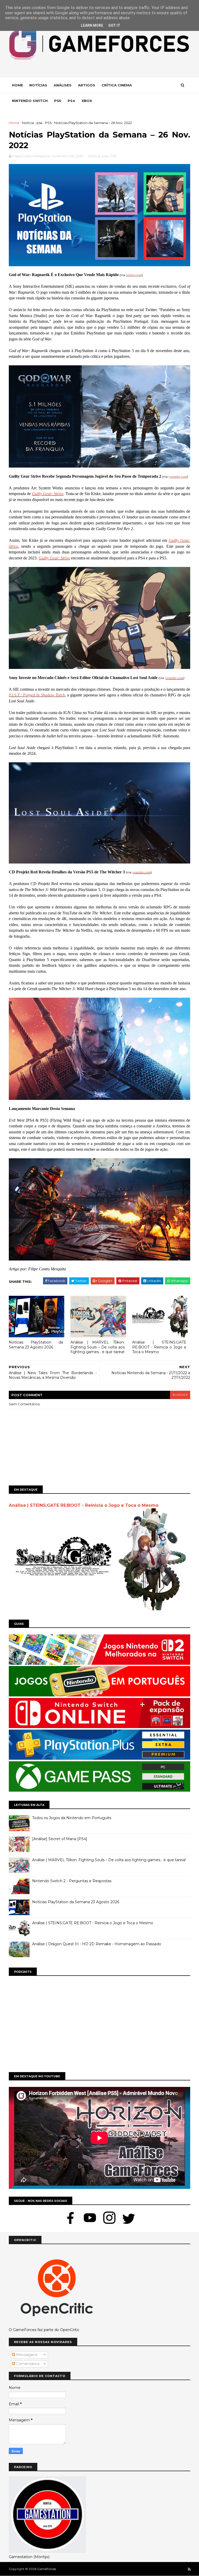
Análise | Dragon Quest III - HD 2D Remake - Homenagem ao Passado (97, 1944)
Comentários (27, 2364)
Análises (63, 85)
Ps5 (58, 101)
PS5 (48, 123)
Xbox (87, 101)
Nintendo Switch (30, 101)
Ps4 (71, 101)
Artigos (87, 85)
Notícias (38, 85)
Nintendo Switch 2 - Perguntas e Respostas (72, 1881)
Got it (114, 25)
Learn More (92, 25)
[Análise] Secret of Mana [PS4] (60, 1839)
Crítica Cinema (117, 85)
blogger (180, 1395)
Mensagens (26, 2355)
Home (17, 85)
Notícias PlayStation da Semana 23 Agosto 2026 (36, 1345)
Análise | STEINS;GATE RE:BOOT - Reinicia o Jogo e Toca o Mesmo (159, 1347)
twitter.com (134, 275)
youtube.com (178, 477)
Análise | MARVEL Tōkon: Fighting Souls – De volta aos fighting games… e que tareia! (98, 1347)
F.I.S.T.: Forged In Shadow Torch (37, 695)
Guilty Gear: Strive (48, 494)
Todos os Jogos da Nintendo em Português (72, 1818)
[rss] (189, 2569)
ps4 (40, 123)
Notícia (28, 123)
